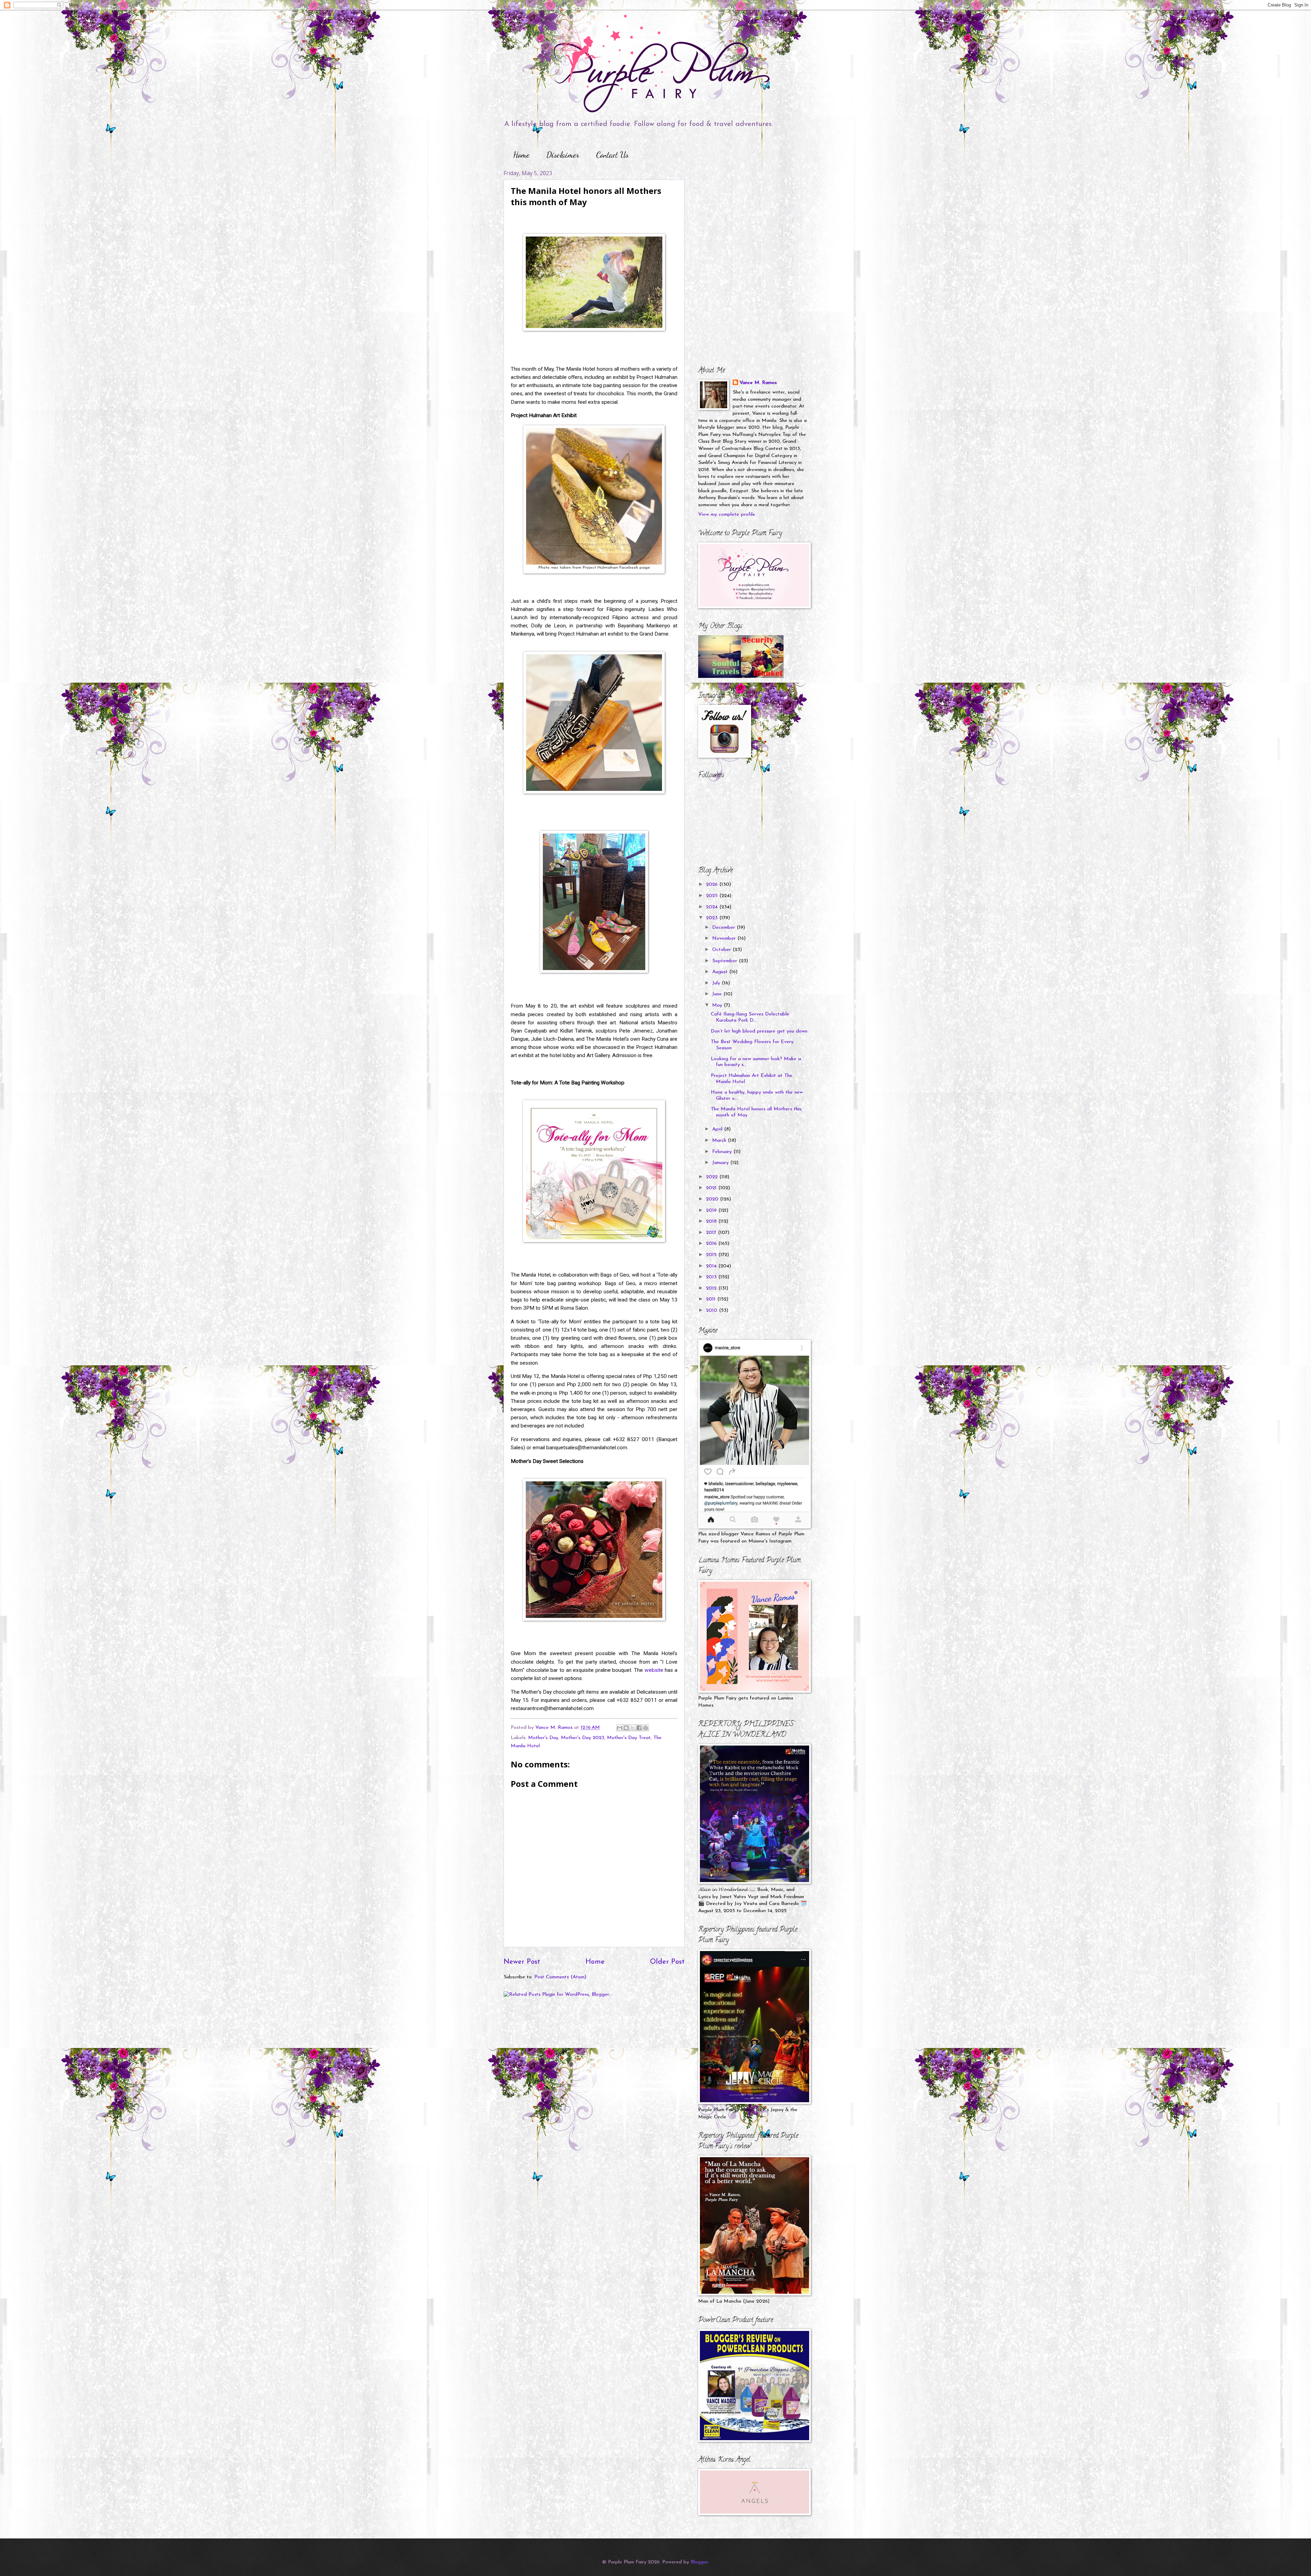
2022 (713, 1177)
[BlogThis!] (626, 1728)
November (725, 938)
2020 (713, 1199)
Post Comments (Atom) (560, 1977)
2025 (713, 896)
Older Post (667, 1962)
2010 (713, 1311)
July (717, 983)
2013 (712, 1277)
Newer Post (522, 1962)
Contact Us (612, 155)
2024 (713, 907)
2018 (712, 1221)
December (724, 928)
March (720, 1141)
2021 (712, 1188)
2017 (712, 1233)
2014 (712, 1266)
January (721, 1163)
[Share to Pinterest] (646, 1728)
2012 (712, 1288)
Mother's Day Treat (629, 1738)
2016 (712, 1244)
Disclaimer (563, 155)
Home (521, 155)
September (725, 961)
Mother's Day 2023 (583, 1738)
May (718, 1005)
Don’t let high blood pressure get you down (759, 1031)
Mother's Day (543, 1738)
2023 (713, 918)
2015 (712, 1255)
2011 (712, 1299)
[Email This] (620, 1728)
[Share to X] (633, 1728)
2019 (712, 1211)
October (722, 950)
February (723, 1152)
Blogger (699, 2562)
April (718, 1129)
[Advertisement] (741, 212)
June (718, 994)
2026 (713, 885)
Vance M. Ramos (758, 383)
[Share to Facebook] (639, 1728)
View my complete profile (727, 515)
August (721, 972)
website (654, 1670)
